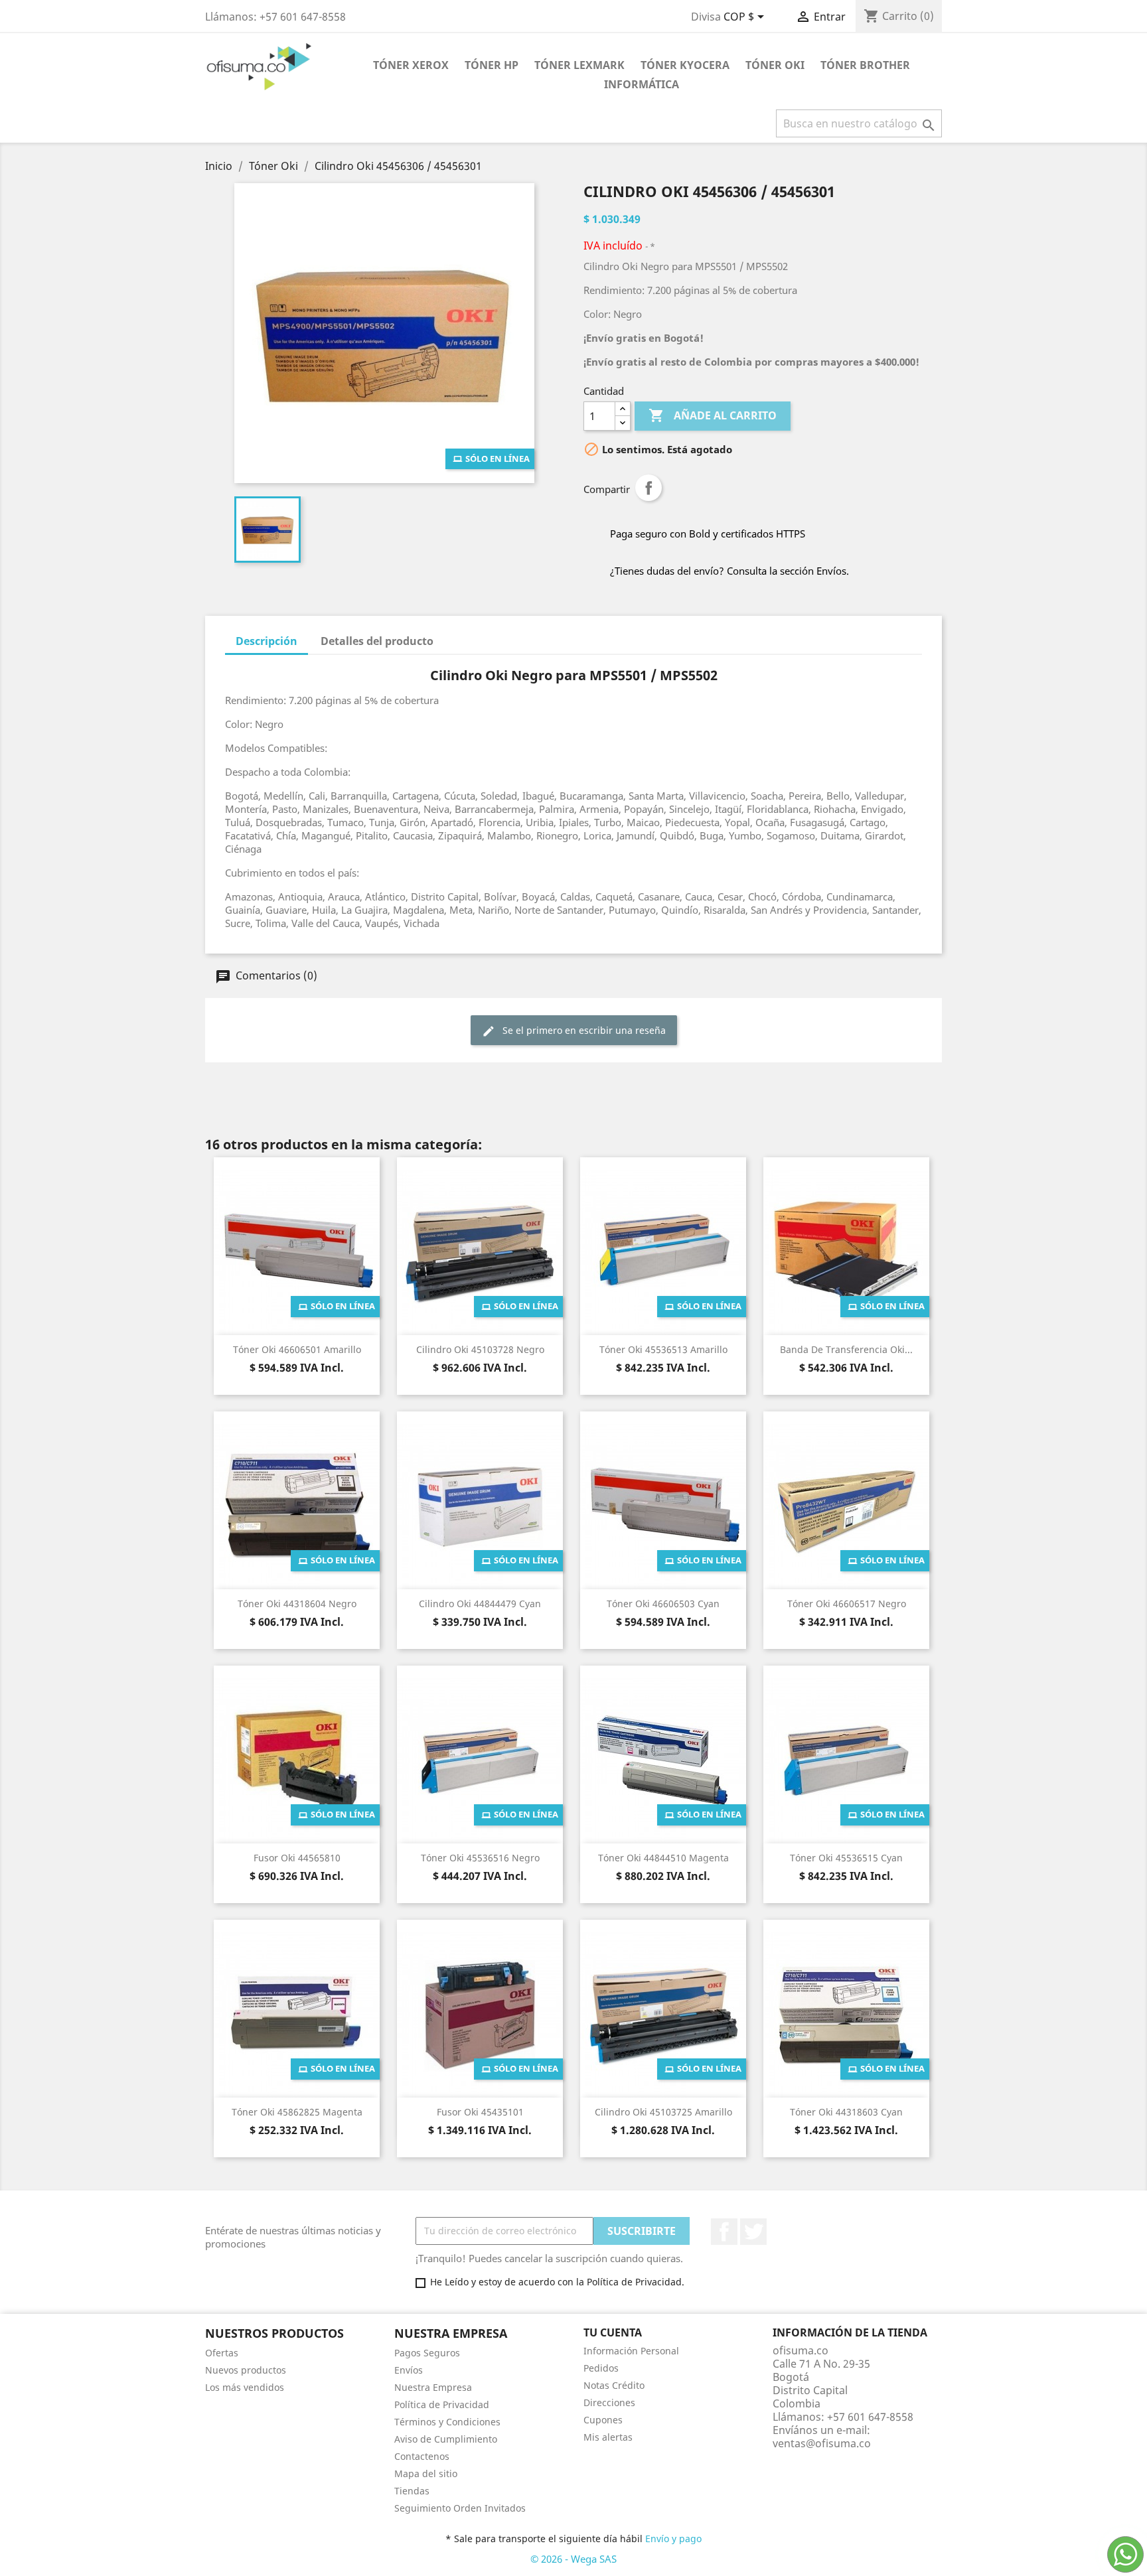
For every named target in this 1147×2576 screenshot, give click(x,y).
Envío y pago (673, 2539)
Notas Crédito (614, 2385)
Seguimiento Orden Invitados (460, 2508)
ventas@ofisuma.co (822, 2443)
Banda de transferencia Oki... (846, 1349)
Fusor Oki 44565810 (297, 1858)
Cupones (603, 2420)
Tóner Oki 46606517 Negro (847, 1604)
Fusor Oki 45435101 (480, 2112)
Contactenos (422, 2456)
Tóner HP (492, 65)
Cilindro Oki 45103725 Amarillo (663, 2112)
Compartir (649, 488)
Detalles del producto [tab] (377, 641)
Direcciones (609, 2402)
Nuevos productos (246, 2370)
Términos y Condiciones (447, 2422)
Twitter (753, 2232)
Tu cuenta (613, 2332)
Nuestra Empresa (433, 2387)
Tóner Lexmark (579, 65)
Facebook (724, 2232)
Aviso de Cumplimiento (446, 2439)
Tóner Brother (865, 65)
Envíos (409, 2370)
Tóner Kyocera (685, 65)
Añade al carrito (713, 415)
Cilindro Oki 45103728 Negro (480, 1349)
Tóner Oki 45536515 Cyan (846, 1858)
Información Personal (631, 2351)
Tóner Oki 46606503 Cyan (663, 1604)
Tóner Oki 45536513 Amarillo (663, 1349)
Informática (642, 84)
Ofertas (222, 2353)
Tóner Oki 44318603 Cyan (846, 2112)
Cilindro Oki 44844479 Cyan (480, 1604)
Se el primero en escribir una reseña (583, 1030)
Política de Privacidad (442, 2404)
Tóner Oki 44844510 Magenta (663, 1858)
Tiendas (412, 2491)
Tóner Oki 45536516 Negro (480, 1858)
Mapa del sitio (426, 2473)
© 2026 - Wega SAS (573, 2559)
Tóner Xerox (411, 65)
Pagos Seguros (427, 2353)
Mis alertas (608, 2437)
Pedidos (601, 2368)
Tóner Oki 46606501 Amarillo (297, 1349)
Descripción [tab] (267, 641)
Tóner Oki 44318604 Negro (297, 1604)
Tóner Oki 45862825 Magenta (297, 2112)
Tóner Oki (775, 65)
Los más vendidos (245, 2387)
